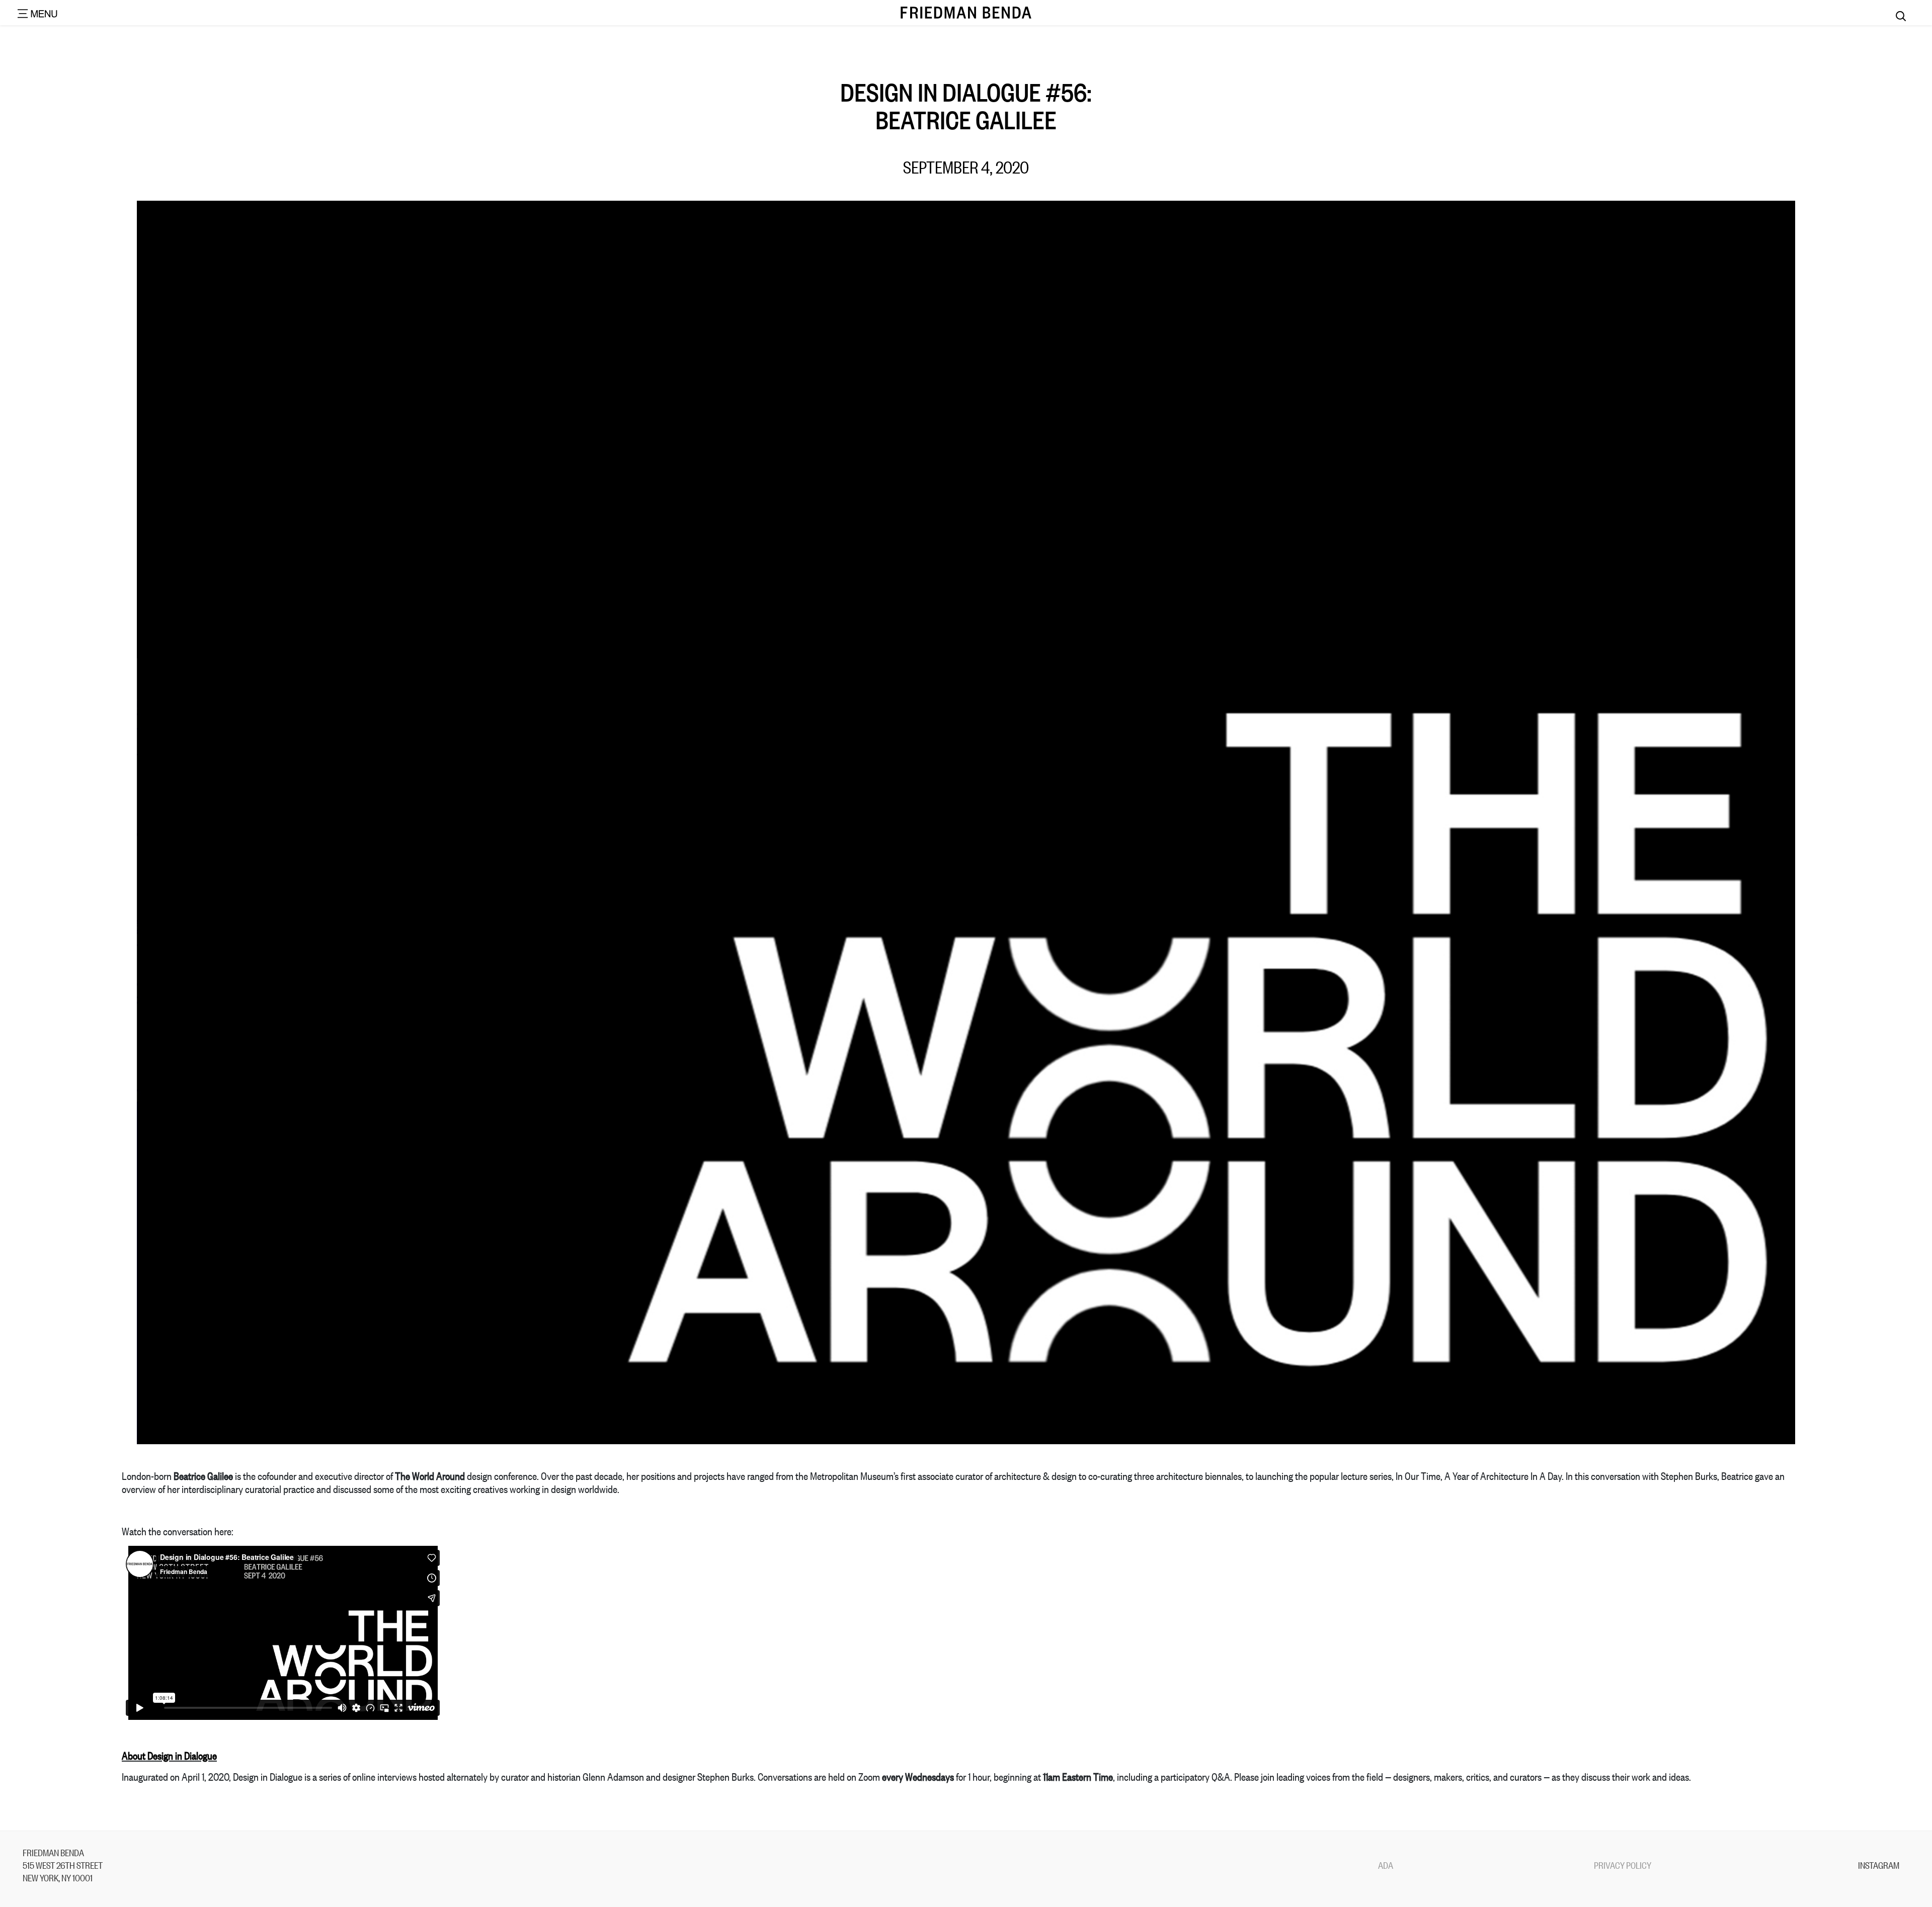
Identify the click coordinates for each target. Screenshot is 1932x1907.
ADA (1386, 1865)
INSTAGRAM (1879, 1865)
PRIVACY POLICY (1623, 1865)
